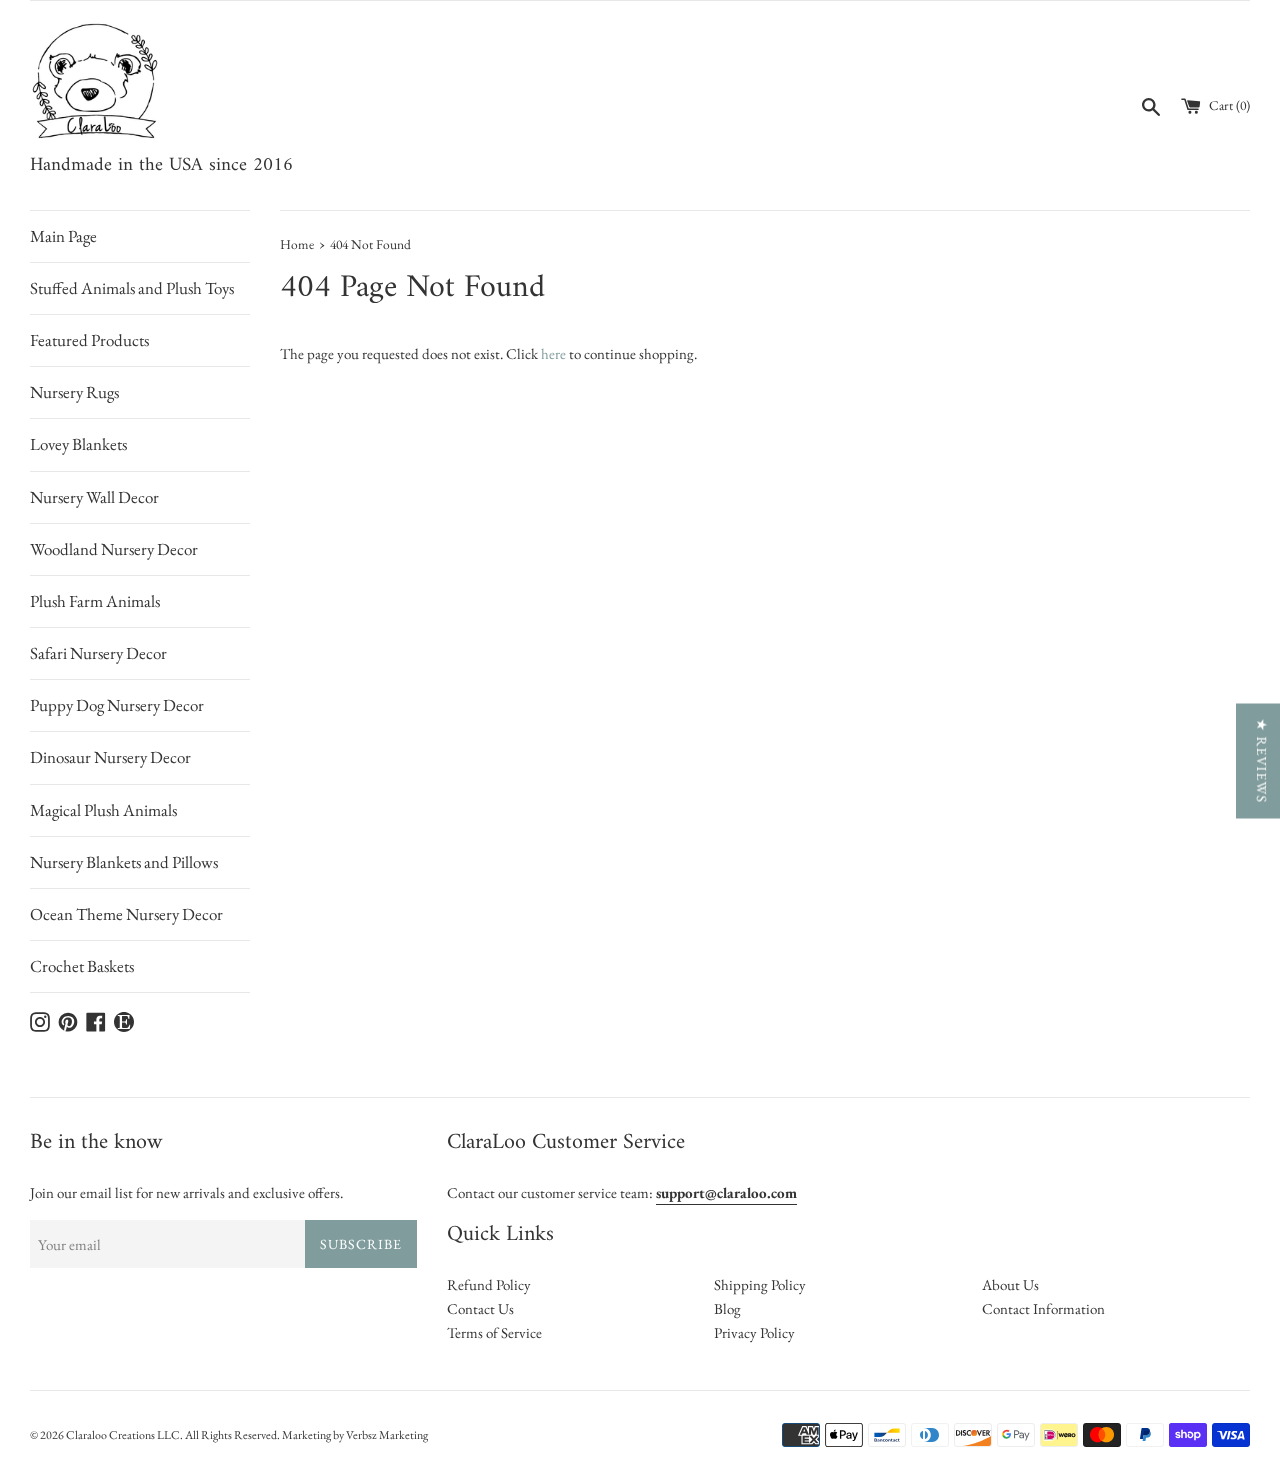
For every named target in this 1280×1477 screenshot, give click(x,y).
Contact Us (480, 1308)
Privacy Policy (754, 1332)
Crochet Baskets (82, 966)
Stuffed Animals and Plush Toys (132, 288)
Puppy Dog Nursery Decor (117, 705)
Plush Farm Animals (95, 601)
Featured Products (89, 340)
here (553, 353)
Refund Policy (489, 1284)
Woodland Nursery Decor (114, 549)
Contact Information (1043, 1308)
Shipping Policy (760, 1284)
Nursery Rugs (74, 392)
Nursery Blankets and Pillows (124, 862)
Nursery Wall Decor (94, 497)
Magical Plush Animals (103, 810)
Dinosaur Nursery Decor (110, 757)
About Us (1010, 1284)
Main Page (63, 236)
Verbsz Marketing (387, 1435)
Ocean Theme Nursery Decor (126, 914)
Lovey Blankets (78, 444)
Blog (727, 1308)
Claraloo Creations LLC (123, 1435)
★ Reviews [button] (1262, 760)
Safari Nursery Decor (98, 653)
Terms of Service (494, 1332)
